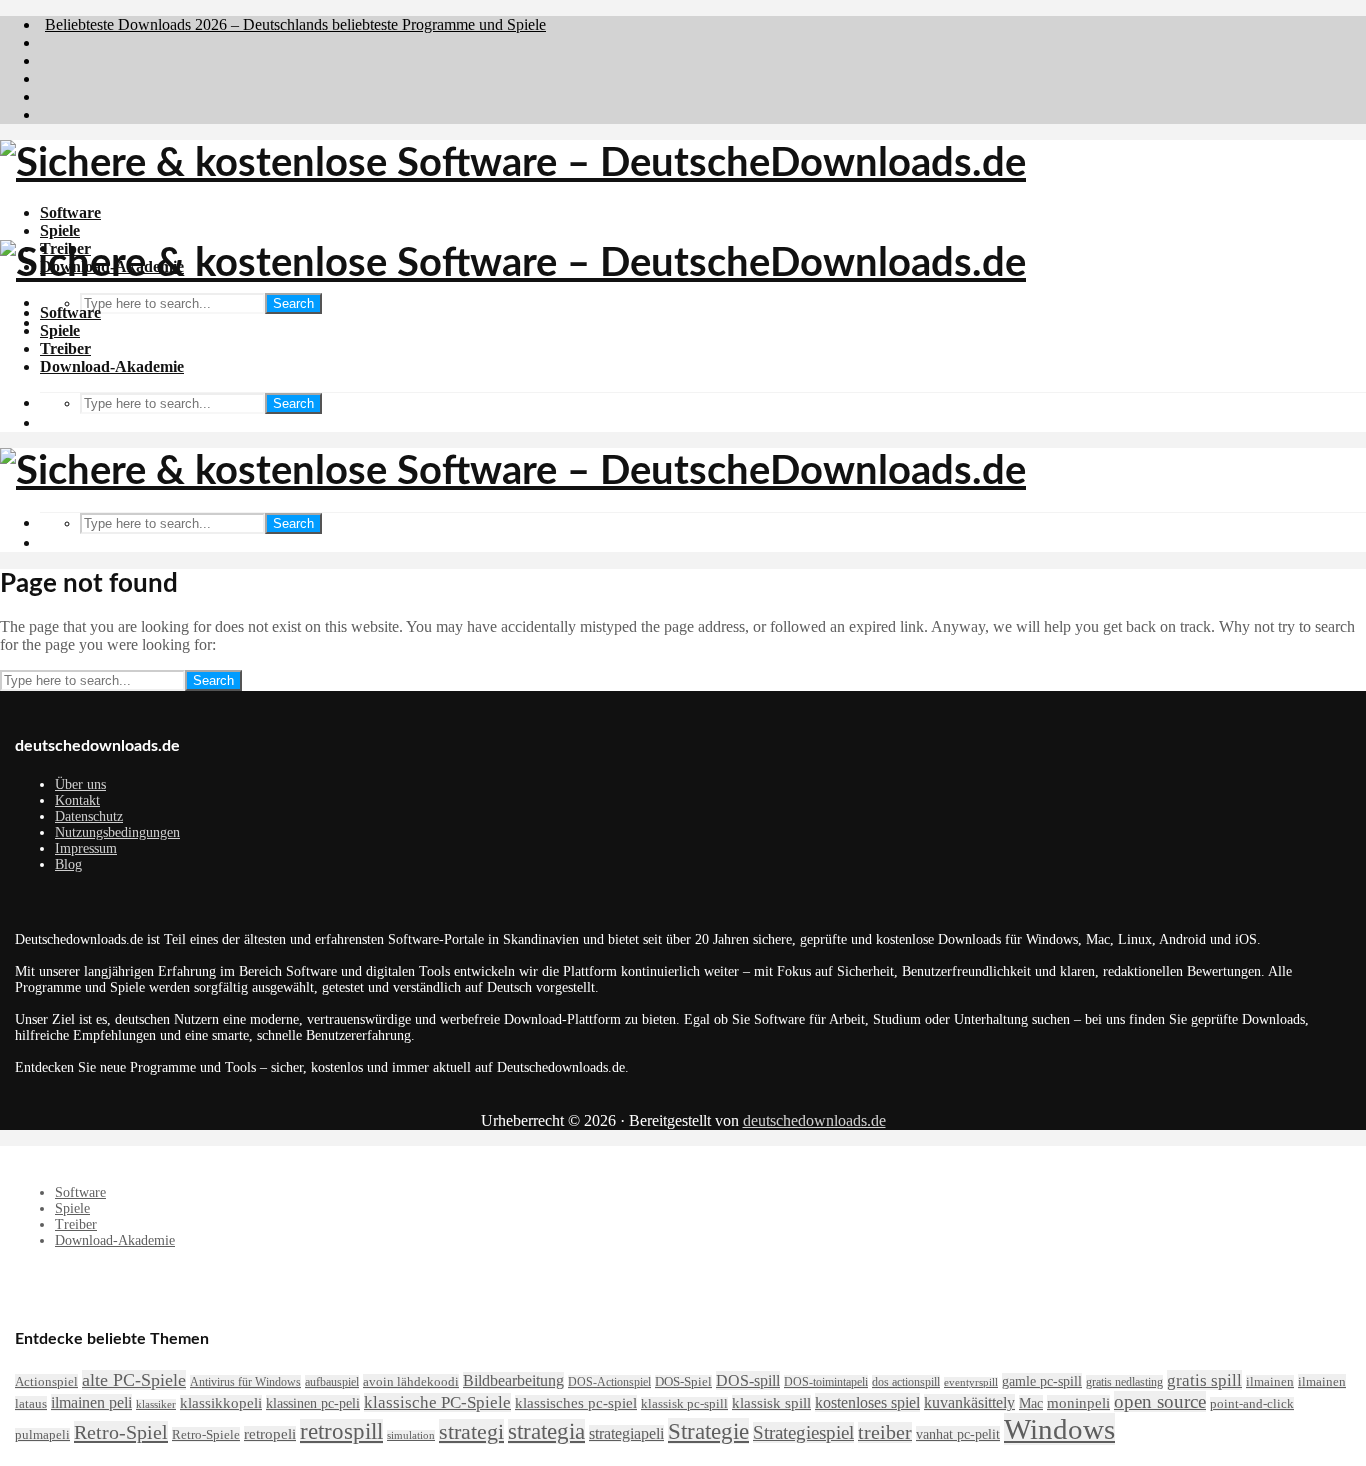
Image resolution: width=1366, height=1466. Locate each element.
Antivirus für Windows (245, 1382)
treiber (885, 1432)
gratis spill (1204, 1380)
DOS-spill (748, 1380)
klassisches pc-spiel (576, 1403)
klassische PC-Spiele (437, 1402)
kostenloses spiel (867, 1402)
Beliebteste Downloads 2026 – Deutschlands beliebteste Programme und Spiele (295, 24)
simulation (411, 1435)
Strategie (708, 1431)
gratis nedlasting (1124, 1382)
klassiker (156, 1404)
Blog (68, 864)
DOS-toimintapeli (826, 1382)
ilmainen (1270, 1382)
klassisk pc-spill (684, 1404)
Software (70, 212)
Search (293, 303)
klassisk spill (771, 1403)
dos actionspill (906, 1382)
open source (1160, 1401)
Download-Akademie (112, 366)
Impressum (86, 848)
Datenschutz (89, 816)
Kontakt (77, 800)
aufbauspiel (332, 1382)
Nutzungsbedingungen (117, 832)
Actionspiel (46, 1381)
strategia (546, 1431)
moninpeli (1078, 1403)
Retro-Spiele (206, 1434)
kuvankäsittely (969, 1402)
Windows (1059, 1429)
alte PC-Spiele (134, 1380)
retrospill (341, 1431)
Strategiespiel (803, 1432)
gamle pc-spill (1042, 1381)
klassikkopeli (221, 1403)
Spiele (60, 230)
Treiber (65, 348)
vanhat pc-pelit (958, 1434)
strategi (471, 1431)
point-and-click (1252, 1404)
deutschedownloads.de (814, 1120)
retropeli (270, 1434)
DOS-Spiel (683, 1382)
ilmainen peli (91, 1402)
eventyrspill (971, 1382)
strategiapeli (626, 1433)
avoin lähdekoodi (411, 1381)
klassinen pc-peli (313, 1403)
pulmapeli (42, 1435)
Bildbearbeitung (513, 1380)
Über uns (80, 784)
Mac (1031, 1403)
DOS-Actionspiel (609, 1382)
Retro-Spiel (121, 1432)
